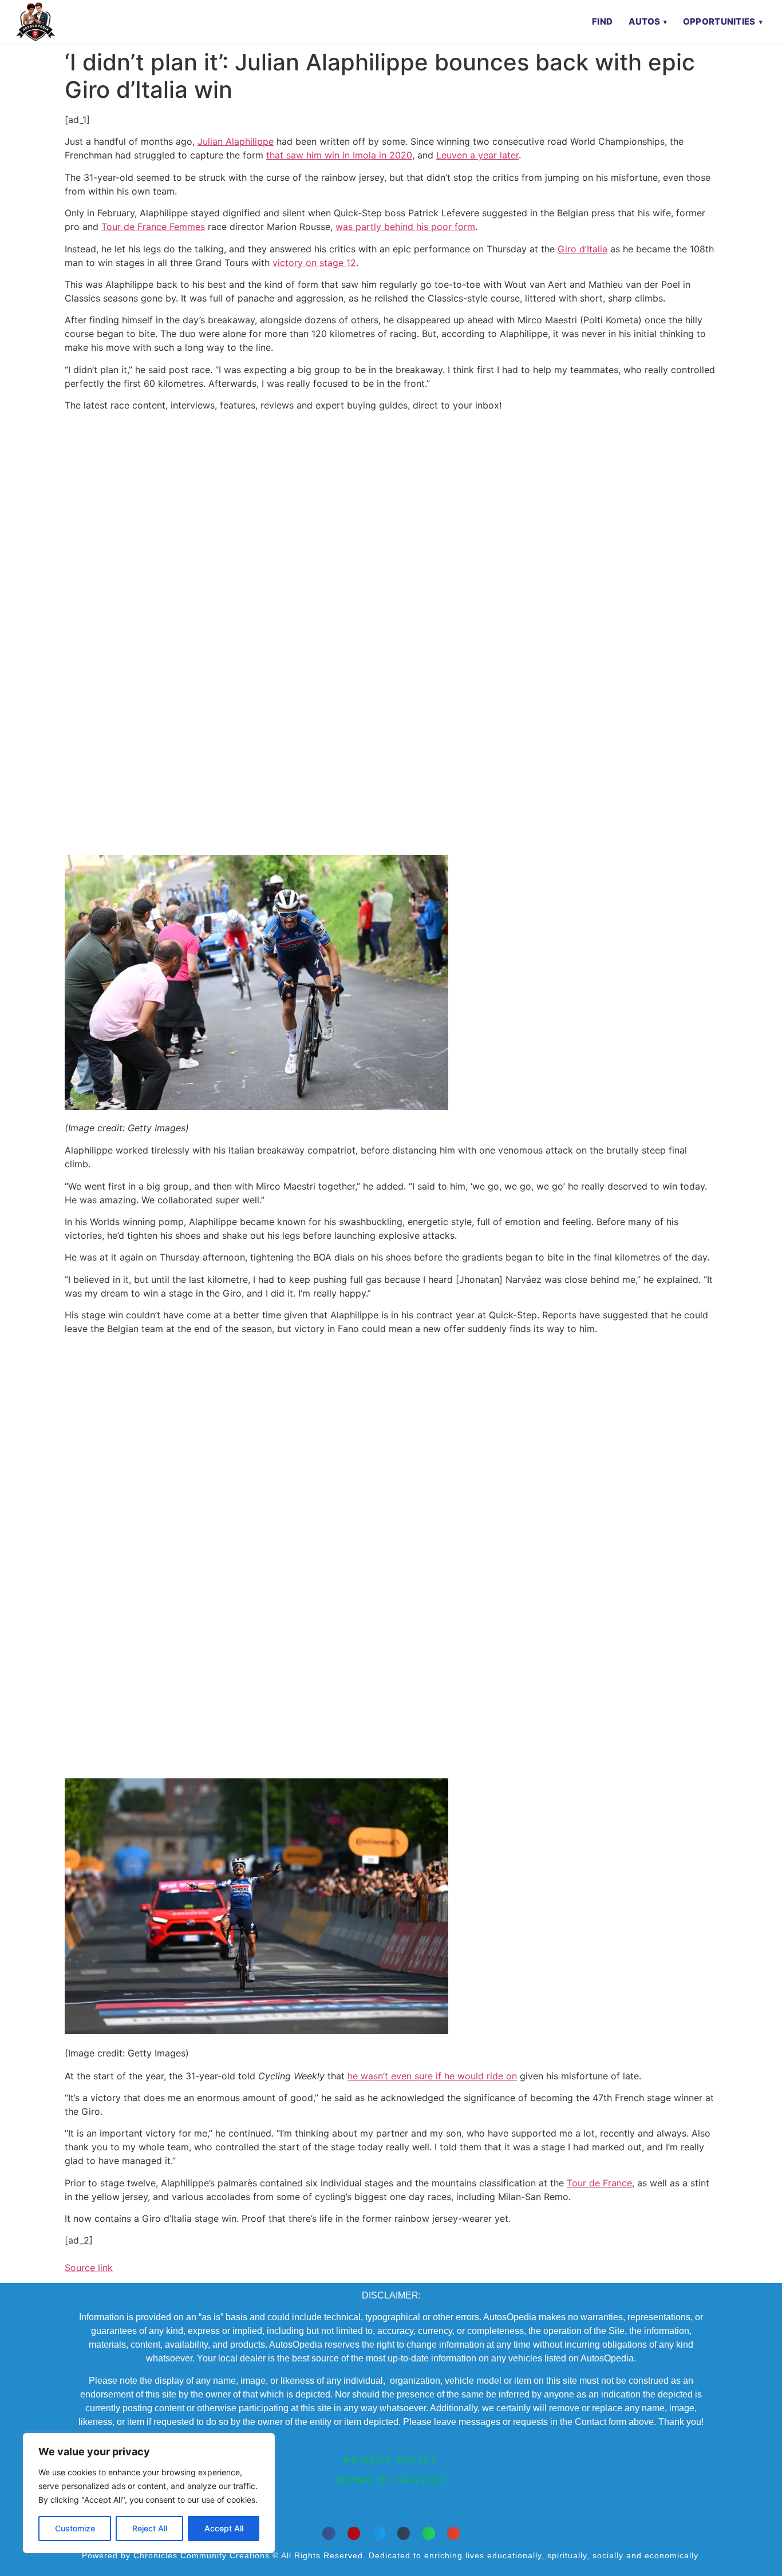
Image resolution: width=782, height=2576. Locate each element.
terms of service (391, 2480)
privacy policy (391, 2460)
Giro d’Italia (582, 249)
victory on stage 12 (314, 263)
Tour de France (599, 2183)
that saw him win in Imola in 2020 (339, 155)
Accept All (224, 2528)
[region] (149, 2493)
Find (602, 21)
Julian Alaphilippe (236, 141)
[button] (329, 2533)
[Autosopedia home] (35, 22)
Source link (89, 2268)
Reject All (150, 2528)
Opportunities (719, 21)
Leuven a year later (477, 155)
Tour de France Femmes (153, 227)
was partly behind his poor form (405, 227)
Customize (75, 2528)
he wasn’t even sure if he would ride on (432, 2076)
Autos (645, 21)
